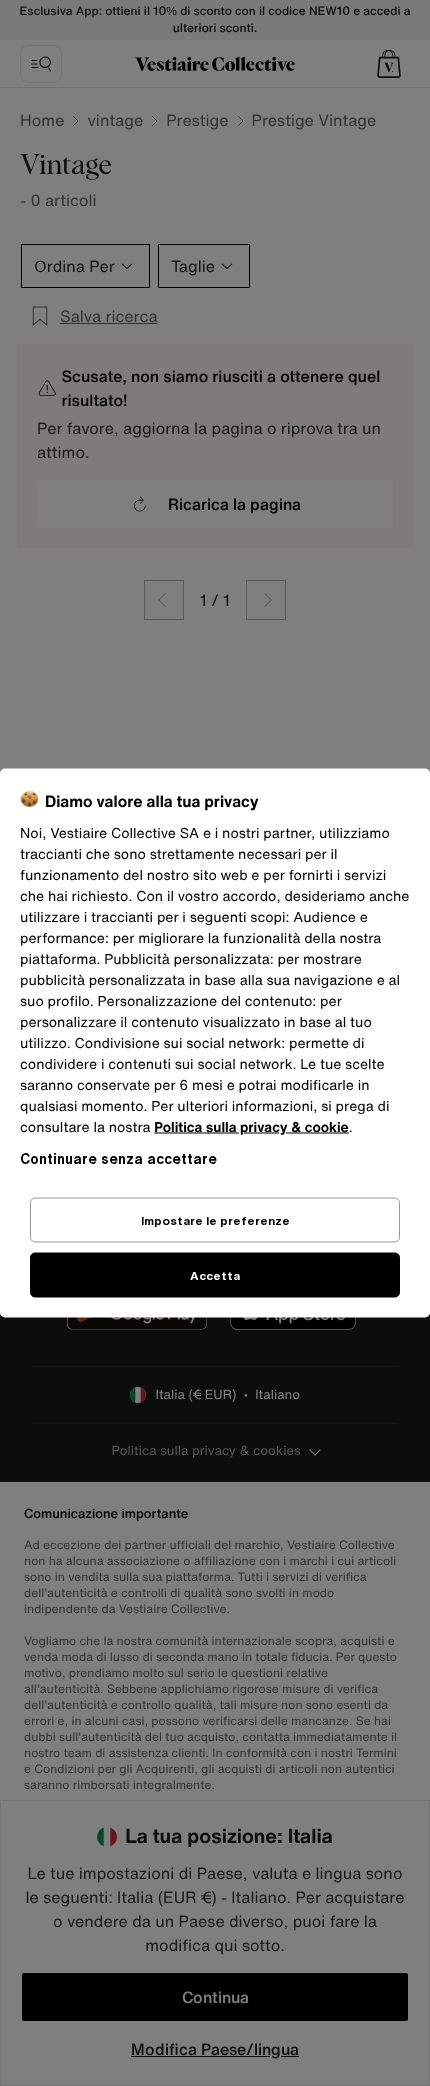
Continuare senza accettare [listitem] (118, 1158)
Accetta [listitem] (215, 1275)
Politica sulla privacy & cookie (251, 1127)
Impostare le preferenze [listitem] (215, 1220)
